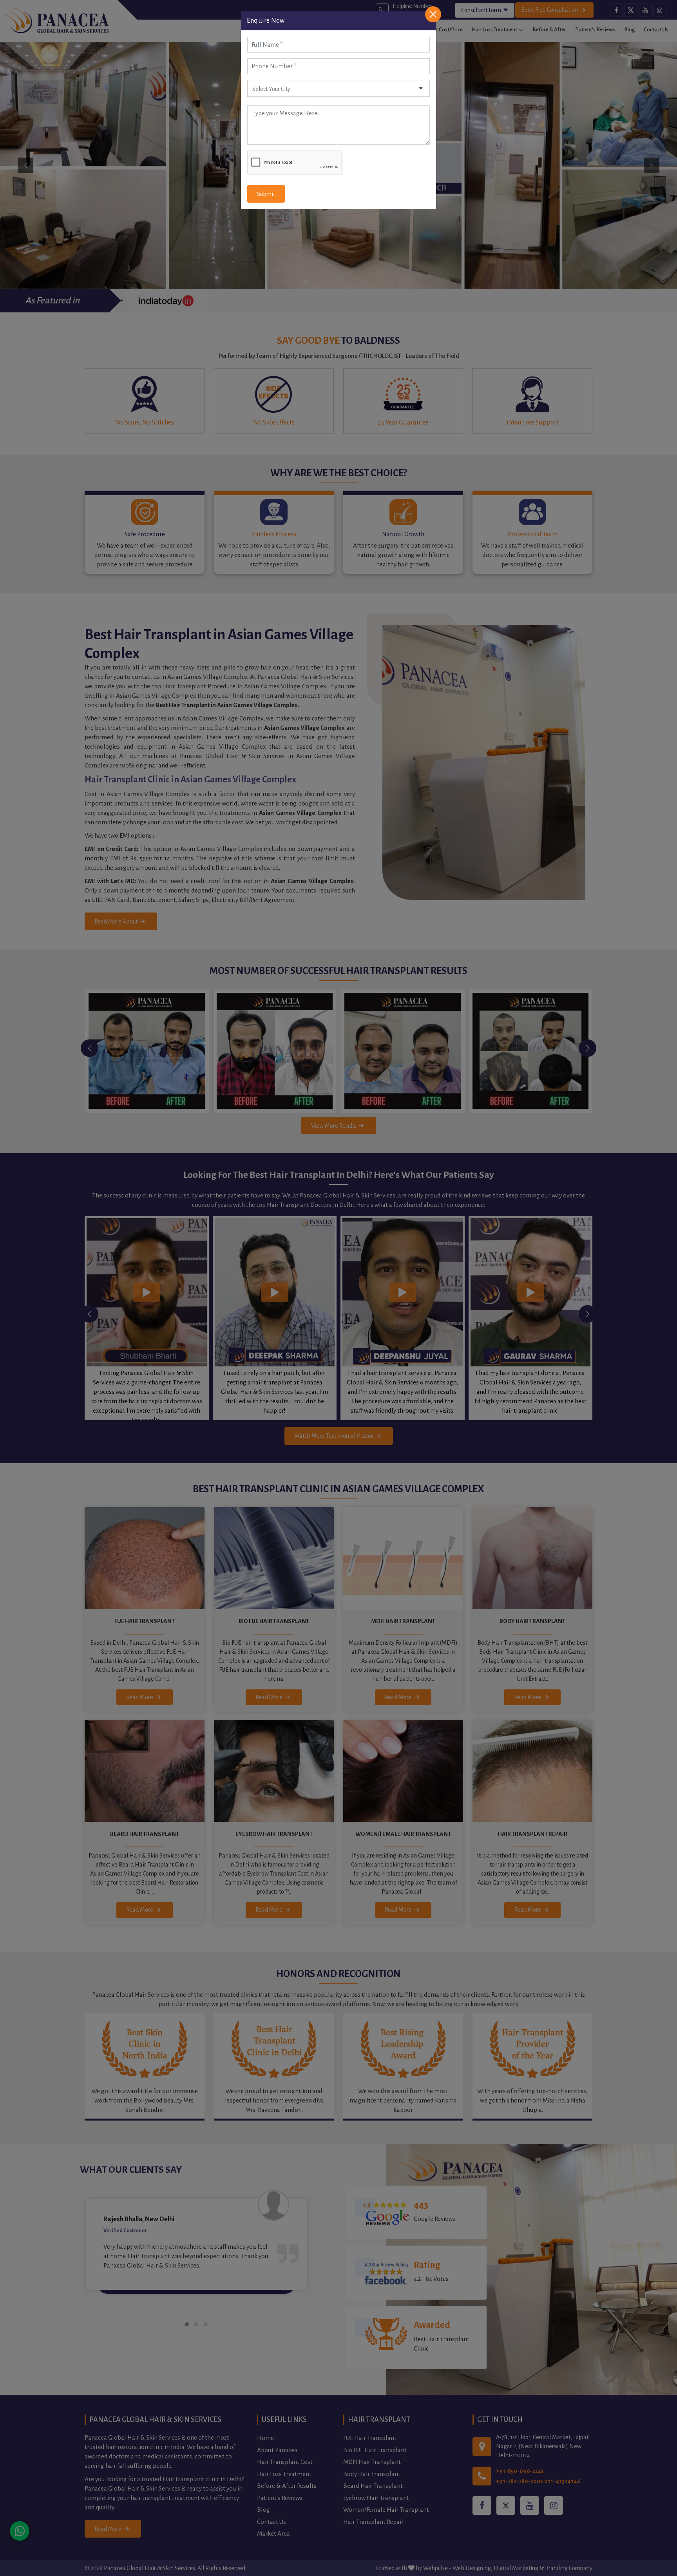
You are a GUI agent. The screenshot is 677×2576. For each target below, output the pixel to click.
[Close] (433, 14)
